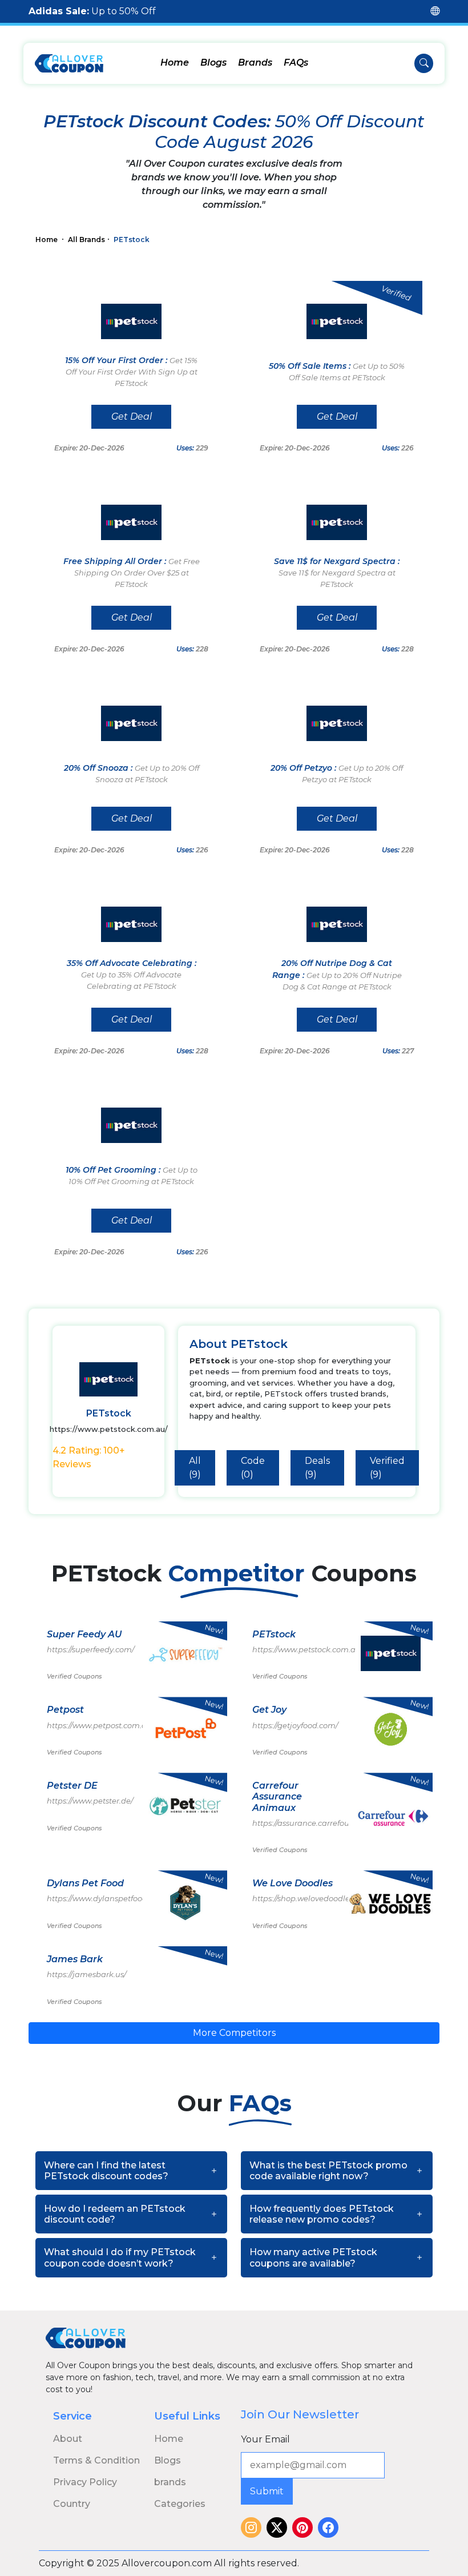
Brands (255, 63)
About (68, 2439)
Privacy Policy (85, 2482)
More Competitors (234, 2033)
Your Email (265, 2439)
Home (175, 63)
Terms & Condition (96, 2460)
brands (170, 2482)
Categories (180, 2504)
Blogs (213, 63)
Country (72, 2504)
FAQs (296, 63)
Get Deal (132, 416)
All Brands (86, 240)
